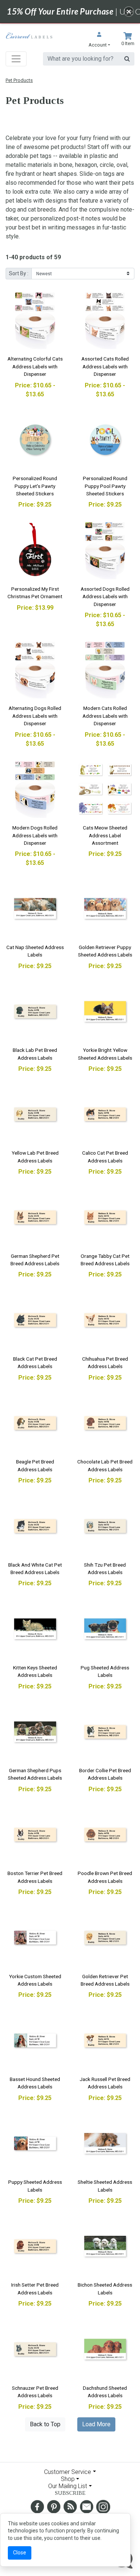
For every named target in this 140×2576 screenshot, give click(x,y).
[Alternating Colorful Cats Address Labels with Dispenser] (35, 320)
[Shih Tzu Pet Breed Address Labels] (105, 1526)
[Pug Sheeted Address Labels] (105, 1629)
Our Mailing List (68, 2486)
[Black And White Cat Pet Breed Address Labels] (35, 1526)
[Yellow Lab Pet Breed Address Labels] (35, 1114)
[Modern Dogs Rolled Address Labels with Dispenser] (35, 789)
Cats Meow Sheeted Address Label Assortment (105, 835)
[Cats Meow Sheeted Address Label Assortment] (105, 789)
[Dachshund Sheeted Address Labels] (105, 2349)
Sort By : (19, 273)
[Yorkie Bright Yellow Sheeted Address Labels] (105, 1012)
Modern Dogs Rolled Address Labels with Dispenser (35, 835)
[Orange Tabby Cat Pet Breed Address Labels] (105, 1217)
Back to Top (45, 2424)
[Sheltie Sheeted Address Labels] (105, 2144)
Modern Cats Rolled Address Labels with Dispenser (105, 716)
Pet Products (19, 80)
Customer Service (68, 2472)
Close (20, 2553)
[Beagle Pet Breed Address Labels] (35, 1423)
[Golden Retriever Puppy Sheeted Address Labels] (105, 908)
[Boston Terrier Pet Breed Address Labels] (35, 1835)
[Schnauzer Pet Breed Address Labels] (35, 2349)
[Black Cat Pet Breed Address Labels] (35, 1320)
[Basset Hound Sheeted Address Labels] (35, 2040)
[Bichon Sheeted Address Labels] (105, 2246)
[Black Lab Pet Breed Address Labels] (35, 1012)
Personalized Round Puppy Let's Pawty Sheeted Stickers (35, 486)
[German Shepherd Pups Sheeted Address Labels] (35, 1732)
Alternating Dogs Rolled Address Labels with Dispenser (35, 716)
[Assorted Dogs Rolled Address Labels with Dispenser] (105, 550)
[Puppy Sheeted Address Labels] (35, 2144)
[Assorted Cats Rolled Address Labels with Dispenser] (105, 320)
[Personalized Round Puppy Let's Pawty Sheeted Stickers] (35, 440)
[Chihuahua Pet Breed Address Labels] (105, 1320)
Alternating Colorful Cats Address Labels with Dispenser (35, 366)
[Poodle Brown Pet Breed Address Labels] (105, 1835)
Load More (96, 2424)
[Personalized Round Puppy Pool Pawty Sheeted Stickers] (105, 440)
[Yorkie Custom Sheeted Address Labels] (35, 1938)
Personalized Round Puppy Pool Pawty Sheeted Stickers (105, 486)
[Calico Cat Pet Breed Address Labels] (105, 1114)
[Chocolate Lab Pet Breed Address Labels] (105, 1423)
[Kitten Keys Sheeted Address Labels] (35, 1629)
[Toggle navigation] (16, 59)
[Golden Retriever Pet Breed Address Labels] (105, 1938)
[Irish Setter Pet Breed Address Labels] (35, 2246)
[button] (99, 40)
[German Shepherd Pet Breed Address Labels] (35, 1217)
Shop (68, 2479)
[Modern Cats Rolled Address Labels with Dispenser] (105, 670)
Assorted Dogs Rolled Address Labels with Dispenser (105, 597)
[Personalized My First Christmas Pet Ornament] (35, 550)
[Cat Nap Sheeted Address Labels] (35, 908)
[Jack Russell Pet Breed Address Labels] (105, 2040)
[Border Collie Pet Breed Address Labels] (105, 1732)
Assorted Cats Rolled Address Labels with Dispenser (105, 366)
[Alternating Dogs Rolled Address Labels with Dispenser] (35, 670)
